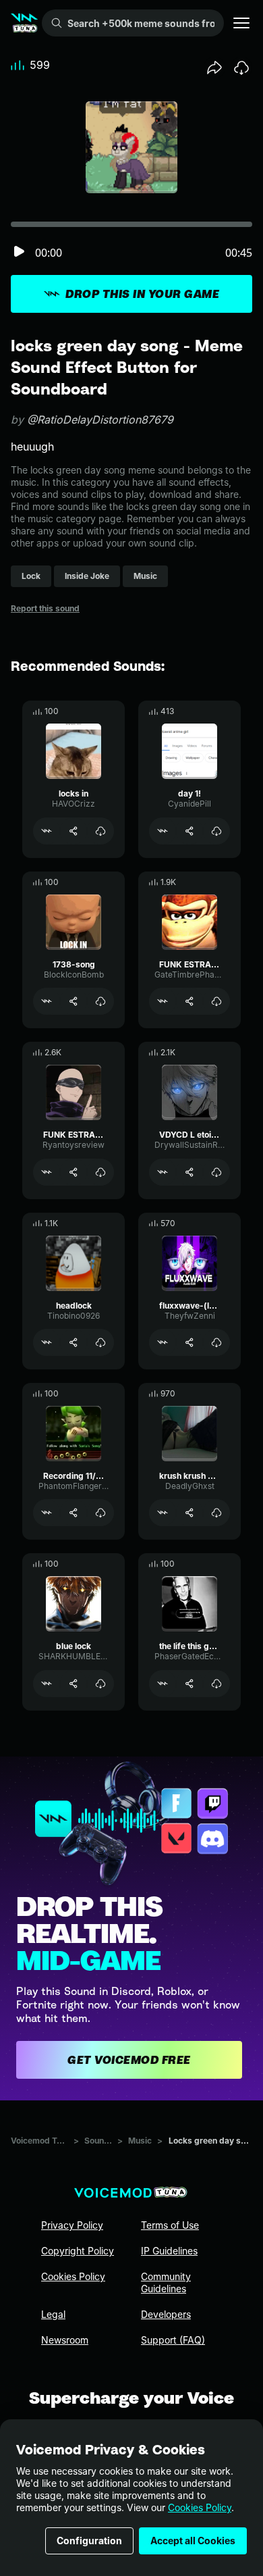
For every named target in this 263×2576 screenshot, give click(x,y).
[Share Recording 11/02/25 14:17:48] (74, 1513)
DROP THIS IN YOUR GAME (142, 294)
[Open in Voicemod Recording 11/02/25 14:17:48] (47, 1513)
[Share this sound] (214, 68)
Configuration (89, 2541)
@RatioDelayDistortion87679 (100, 420)
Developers (166, 2314)
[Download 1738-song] (100, 1001)
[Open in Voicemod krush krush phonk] (163, 1513)
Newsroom (65, 2340)
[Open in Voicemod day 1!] (163, 831)
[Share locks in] (74, 831)
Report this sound (45, 608)
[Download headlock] (100, 1342)
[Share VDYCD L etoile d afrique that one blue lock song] (189, 1172)
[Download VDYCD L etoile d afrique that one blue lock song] (216, 1172)
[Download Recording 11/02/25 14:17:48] (100, 1513)
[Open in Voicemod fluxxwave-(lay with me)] (163, 1342)
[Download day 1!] (216, 831)
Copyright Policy (78, 2251)
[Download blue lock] (100, 1684)
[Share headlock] (74, 1342)
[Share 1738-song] (74, 1001)
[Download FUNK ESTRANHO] (216, 1001)
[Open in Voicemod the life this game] (163, 1684)
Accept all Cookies (193, 2541)
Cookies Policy (200, 2507)
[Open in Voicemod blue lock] (47, 1684)
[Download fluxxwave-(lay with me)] (216, 1342)
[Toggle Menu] (241, 23)
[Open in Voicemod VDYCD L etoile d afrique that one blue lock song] (163, 1172)
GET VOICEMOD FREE (129, 2060)
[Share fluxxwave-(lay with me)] (189, 1342)
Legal (53, 2314)
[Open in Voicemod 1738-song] (47, 1001)
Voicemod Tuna (39, 2141)
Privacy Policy (72, 2225)
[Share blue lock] (74, 1684)
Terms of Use (170, 2225)
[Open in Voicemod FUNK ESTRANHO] (163, 1001)
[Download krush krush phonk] (216, 1513)
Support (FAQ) (173, 2340)
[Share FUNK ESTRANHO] (189, 1001)
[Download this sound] (241, 68)
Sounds (98, 2141)
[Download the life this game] (216, 1684)
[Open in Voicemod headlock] (47, 1342)
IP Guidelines (169, 2251)
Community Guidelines (166, 2282)
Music (140, 2141)
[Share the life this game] (189, 1684)
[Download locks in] (100, 831)
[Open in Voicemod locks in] (47, 831)
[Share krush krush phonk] (189, 1513)
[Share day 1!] (189, 831)
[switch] (19, 252)
